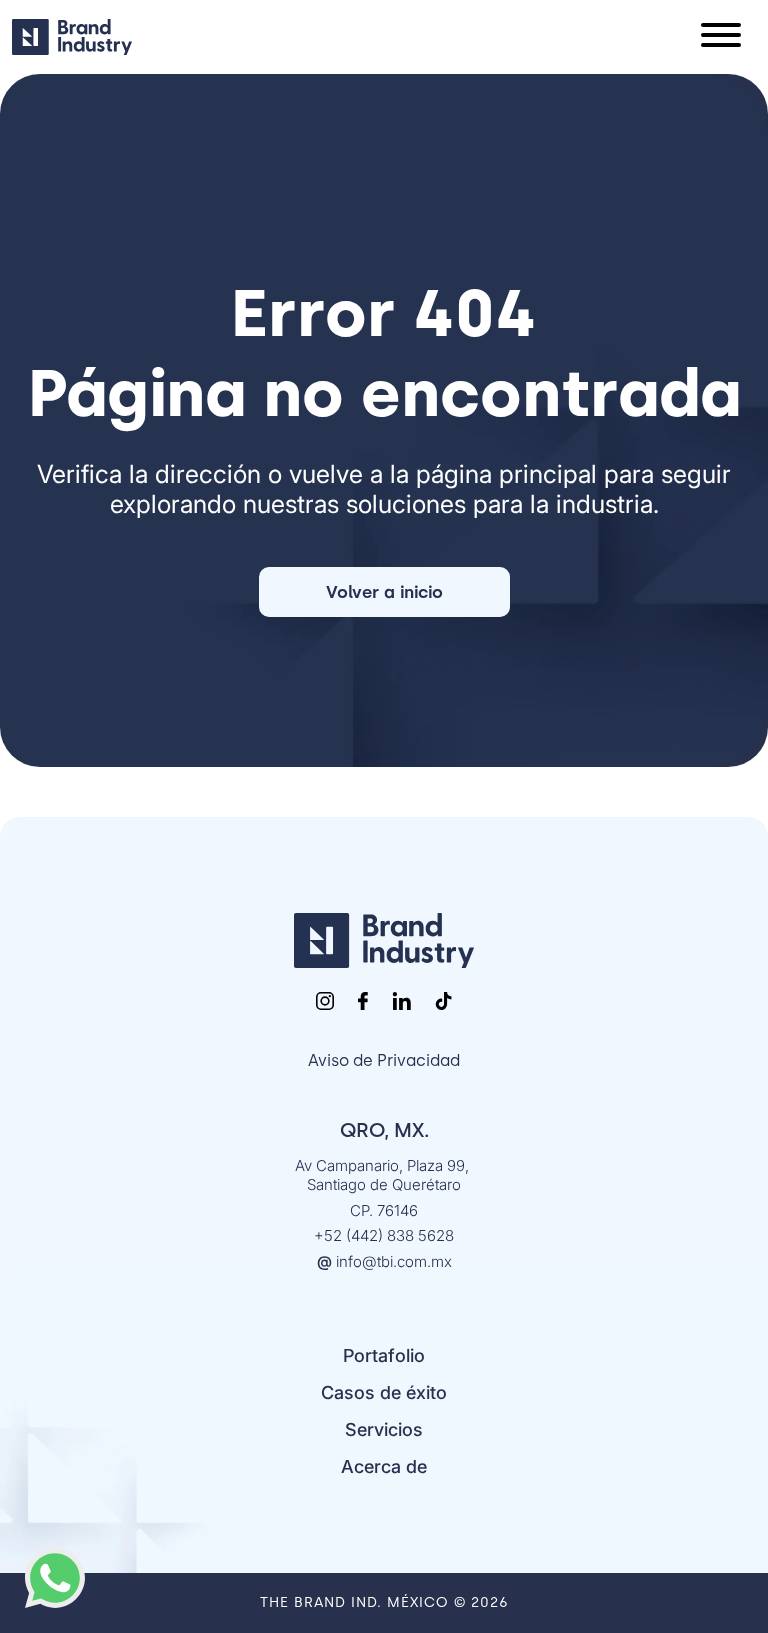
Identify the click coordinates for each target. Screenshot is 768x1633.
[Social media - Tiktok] (443, 1001)
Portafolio (384, 1355)
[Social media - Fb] (363, 1001)
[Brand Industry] (384, 940)
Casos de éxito (384, 1392)
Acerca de (384, 1466)
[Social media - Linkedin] (401, 1001)
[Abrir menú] (721, 37)
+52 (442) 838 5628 (384, 1235)
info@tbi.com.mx (384, 1261)
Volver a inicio (384, 592)
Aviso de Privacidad (384, 1060)
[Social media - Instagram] (325, 1001)
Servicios (384, 1429)
